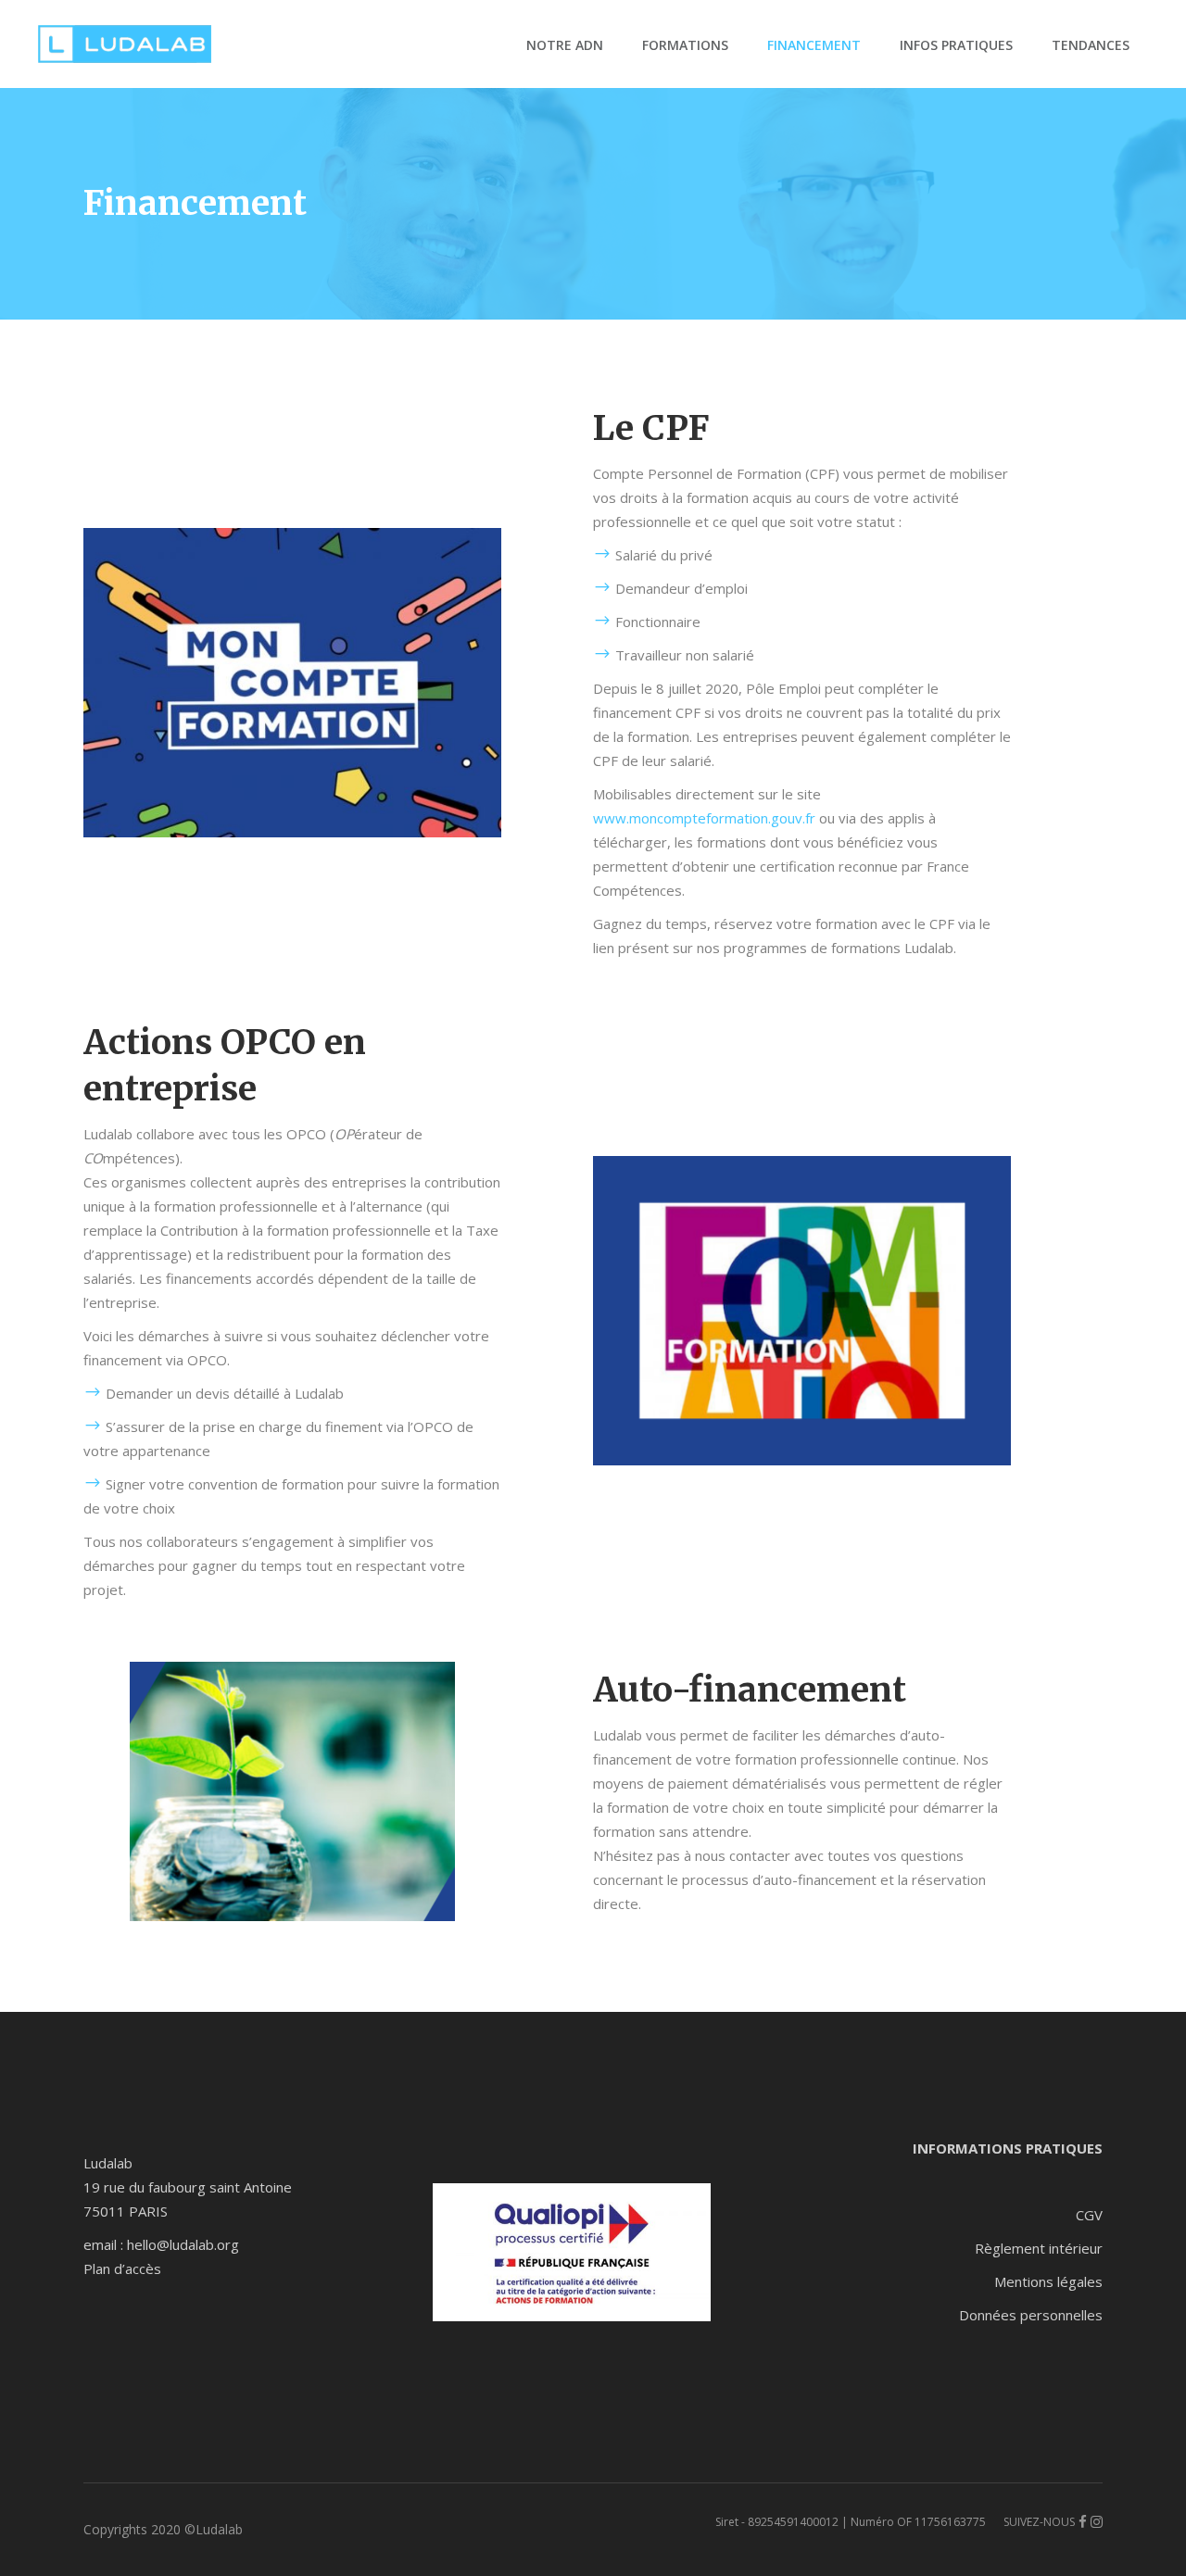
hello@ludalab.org (183, 2244)
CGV (1089, 2215)
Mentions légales (1048, 2281)
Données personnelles (1031, 2315)
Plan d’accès (122, 2268)
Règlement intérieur (1039, 2248)
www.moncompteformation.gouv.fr (704, 818)
